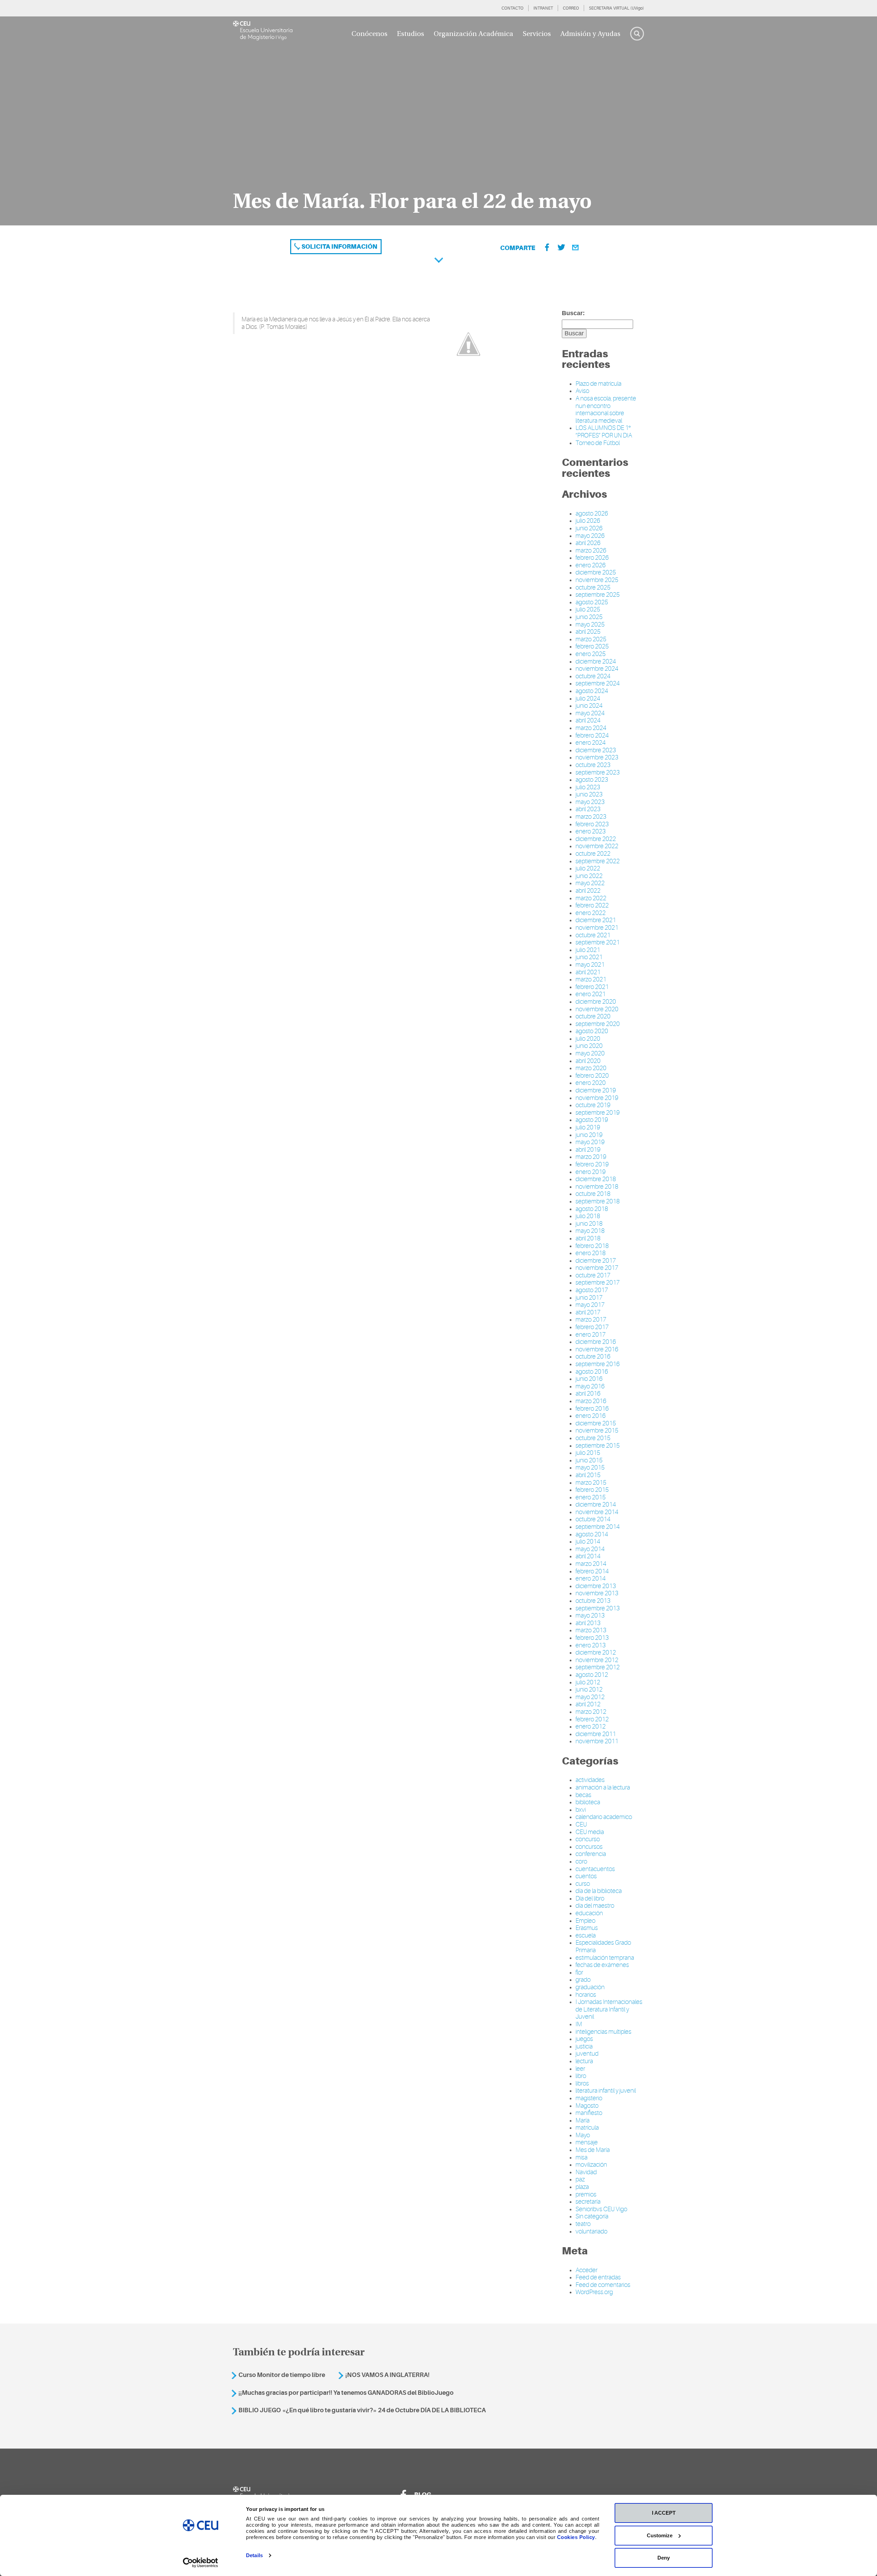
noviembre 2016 (597, 1349)
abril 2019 (588, 1150)
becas (583, 1795)
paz (580, 2179)
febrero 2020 (592, 1076)
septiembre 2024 (598, 683)
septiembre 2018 (598, 1201)
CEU (581, 1824)
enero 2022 (591, 913)
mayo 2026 (590, 536)
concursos (589, 1847)
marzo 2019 (591, 1157)
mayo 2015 (590, 1467)
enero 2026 (591, 565)
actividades (590, 1780)
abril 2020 (588, 1061)
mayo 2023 (590, 802)
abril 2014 (588, 1556)
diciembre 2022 (596, 839)
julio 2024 (588, 698)
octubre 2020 (593, 1016)
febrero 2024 (592, 735)
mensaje (587, 2142)
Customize (660, 2535)
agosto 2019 (592, 1120)
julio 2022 (588, 868)
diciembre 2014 (596, 1504)
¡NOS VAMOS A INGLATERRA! (387, 2375)
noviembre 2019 (597, 1098)
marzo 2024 (591, 728)
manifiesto (589, 2113)
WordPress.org (594, 2292)
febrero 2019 (592, 1164)
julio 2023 (588, 787)
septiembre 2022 (598, 861)
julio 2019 (588, 1127)
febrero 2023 (592, 824)
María (583, 2120)
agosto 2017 (592, 1290)
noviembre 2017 (597, 1268)
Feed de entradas (598, 2277)
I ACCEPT (664, 2513)
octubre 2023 (593, 765)
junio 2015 (589, 1460)
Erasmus (587, 1928)
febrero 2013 (592, 1638)
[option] (438, 121)
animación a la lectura (603, 1787)
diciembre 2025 (596, 572)
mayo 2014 (590, 1549)
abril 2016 (588, 1394)
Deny (664, 2558)
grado (583, 1980)
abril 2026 (588, 543)
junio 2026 (589, 528)
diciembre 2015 (596, 1423)
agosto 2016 (592, 1372)
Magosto (587, 2106)
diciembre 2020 (596, 1002)
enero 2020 (591, 1083)
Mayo (583, 2135)
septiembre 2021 (598, 942)
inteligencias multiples (603, 2032)
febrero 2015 (592, 1490)
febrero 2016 (592, 1409)
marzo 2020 (591, 1068)
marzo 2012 (591, 1712)
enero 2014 (591, 1578)
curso (583, 1884)
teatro (583, 2224)
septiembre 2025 (598, 595)
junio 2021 (589, 957)
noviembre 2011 (597, 1741)
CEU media (590, 1832)
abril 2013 (588, 1623)
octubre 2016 (593, 1357)
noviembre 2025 (597, 580)
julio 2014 (588, 1541)
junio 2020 (589, 1046)
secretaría (588, 2202)
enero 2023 (591, 831)
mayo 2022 (590, 883)
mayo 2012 (590, 1697)
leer (580, 2069)
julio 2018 (588, 1216)
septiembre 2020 (598, 1024)
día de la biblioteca (599, 1891)
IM (579, 2024)
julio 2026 (588, 521)
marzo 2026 (591, 550)
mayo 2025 (590, 624)
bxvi (581, 1810)
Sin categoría (592, 2216)
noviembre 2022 (597, 846)
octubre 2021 (593, 935)
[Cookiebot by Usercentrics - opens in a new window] (201, 2563)
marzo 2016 (591, 1401)
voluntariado (591, 2231)
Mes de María (593, 2150)
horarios (586, 1995)
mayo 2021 (590, 965)
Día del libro (590, 1898)
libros (582, 2083)
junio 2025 (589, 617)
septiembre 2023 (598, 772)
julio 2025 (588, 609)
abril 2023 (588, 809)
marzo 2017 (591, 1320)
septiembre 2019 (598, 1113)
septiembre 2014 (598, 1527)
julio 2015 (588, 1453)
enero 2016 (591, 1416)
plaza (582, 2187)
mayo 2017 (590, 1305)
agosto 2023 (592, 780)
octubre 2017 (593, 1275)
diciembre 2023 (596, 750)
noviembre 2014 (597, 1512)
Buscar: (573, 313)
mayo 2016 (590, 1386)
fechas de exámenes (602, 1965)
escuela (586, 1935)
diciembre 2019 (596, 1090)
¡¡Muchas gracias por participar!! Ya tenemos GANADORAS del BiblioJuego (346, 2393)
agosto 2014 (592, 1534)
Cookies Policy (576, 2537)
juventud (587, 2054)
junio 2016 (589, 1379)
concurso (588, 1839)
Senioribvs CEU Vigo (601, 2209)
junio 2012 (589, 1689)
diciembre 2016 (596, 1342)
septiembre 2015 (598, 1446)
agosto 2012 (592, 1675)
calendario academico (604, 1817)
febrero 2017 (592, 1327)
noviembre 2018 (597, 1187)
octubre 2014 (593, 1519)
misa (582, 2157)
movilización (591, 2165)
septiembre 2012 (598, 1667)
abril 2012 (588, 1704)
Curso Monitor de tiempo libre (282, 2375)
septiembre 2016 (598, 1364)
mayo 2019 (590, 1142)
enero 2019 (591, 1172)
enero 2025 (591, 654)
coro (581, 1861)
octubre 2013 (593, 1601)
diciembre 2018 (596, 1179)
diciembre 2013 (596, 1586)
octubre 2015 (593, 1438)
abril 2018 (588, 1238)
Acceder (586, 2270)
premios (586, 2194)
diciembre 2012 (596, 1652)
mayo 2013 (590, 1615)
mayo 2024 (590, 713)
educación (589, 1913)
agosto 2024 (592, 691)
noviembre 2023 (597, 757)
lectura (584, 2061)
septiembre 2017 (598, 1283)
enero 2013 (591, 1645)
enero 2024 (591, 743)
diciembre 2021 (596, 920)
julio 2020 (588, 1039)
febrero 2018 (592, 1246)
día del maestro (595, 1906)
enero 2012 (591, 1726)
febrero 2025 (592, 646)
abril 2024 (588, 720)
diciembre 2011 (596, 1734)
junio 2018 (589, 1224)
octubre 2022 (593, 854)
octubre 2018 (593, 1194)
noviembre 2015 (597, 1431)
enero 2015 (591, 1497)
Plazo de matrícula (598, 384)
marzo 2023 (591, 817)
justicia (584, 2046)
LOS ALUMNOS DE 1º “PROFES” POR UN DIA (604, 432)
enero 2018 (591, 1253)
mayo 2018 (590, 1231)
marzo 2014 (591, 1564)
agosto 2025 (592, 602)
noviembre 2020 (597, 1009)
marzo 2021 (591, 979)
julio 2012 (588, 1682)
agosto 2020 (592, 1031)
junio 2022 (589, 876)
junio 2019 (589, 1135)
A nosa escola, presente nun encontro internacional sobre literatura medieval (606, 410)
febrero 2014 (592, 1571)
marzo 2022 (591, 898)
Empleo (585, 1921)
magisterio (589, 2098)
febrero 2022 (592, 905)
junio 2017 (589, 1298)
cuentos (586, 1876)
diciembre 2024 (596, 661)
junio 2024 (589, 706)
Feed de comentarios (603, 2285)
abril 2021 (588, 972)
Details (254, 2555)
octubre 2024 (593, 676)
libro (581, 2076)
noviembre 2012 (597, 1660)
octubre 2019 (593, 1105)
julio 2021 (588, 950)
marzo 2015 (591, 1483)
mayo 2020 (590, 1053)
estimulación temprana (605, 1958)
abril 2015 (588, 1475)
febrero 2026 (592, 558)
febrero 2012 (592, 1719)
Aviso (582, 391)
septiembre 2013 (598, 1608)
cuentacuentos (595, 1869)
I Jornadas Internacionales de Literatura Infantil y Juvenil (609, 2009)
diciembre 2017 (596, 1261)
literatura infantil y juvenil (606, 2091)
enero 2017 (591, 1335)
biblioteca (588, 1802)
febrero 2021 (592, 987)
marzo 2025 (591, 639)
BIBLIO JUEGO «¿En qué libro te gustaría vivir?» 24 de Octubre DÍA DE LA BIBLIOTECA (362, 2410)
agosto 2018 (592, 1209)
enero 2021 (591, 994)
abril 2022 (588, 891)
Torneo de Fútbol (598, 443)
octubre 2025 (593, 587)
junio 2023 (589, 794)
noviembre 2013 (597, 1593)
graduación (590, 1987)
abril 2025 (588, 632)
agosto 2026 (592, 513)
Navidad (586, 2172)
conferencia (591, 1854)
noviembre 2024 (597, 669)
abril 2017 (588, 1312)
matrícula (587, 2128)
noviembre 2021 (597, 928)
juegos (584, 2039)
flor (579, 1972)
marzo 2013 (591, 1630)
